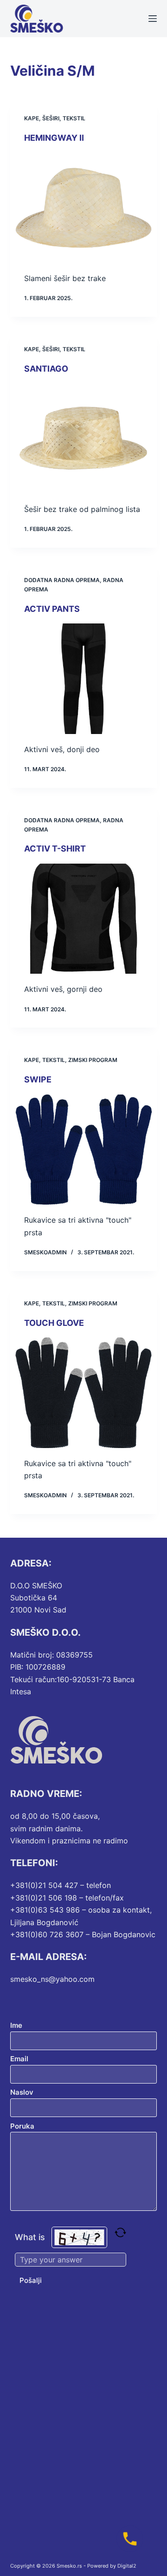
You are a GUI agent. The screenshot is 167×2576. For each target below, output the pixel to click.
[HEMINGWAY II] (84, 208)
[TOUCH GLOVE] (84, 1393)
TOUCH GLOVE (54, 1323)
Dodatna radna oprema (62, 580)
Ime (16, 2025)
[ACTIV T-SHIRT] (84, 919)
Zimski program (93, 1060)
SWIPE (38, 1079)
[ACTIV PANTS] (84, 679)
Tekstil (74, 118)
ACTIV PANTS (52, 609)
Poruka (22, 2126)
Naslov (22, 2092)
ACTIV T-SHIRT (55, 849)
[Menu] (153, 19)
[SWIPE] (84, 1150)
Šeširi (51, 118)
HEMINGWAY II (54, 138)
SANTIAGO (46, 369)
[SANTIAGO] (84, 439)
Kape (32, 118)
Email (19, 2059)
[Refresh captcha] (120, 2232)
